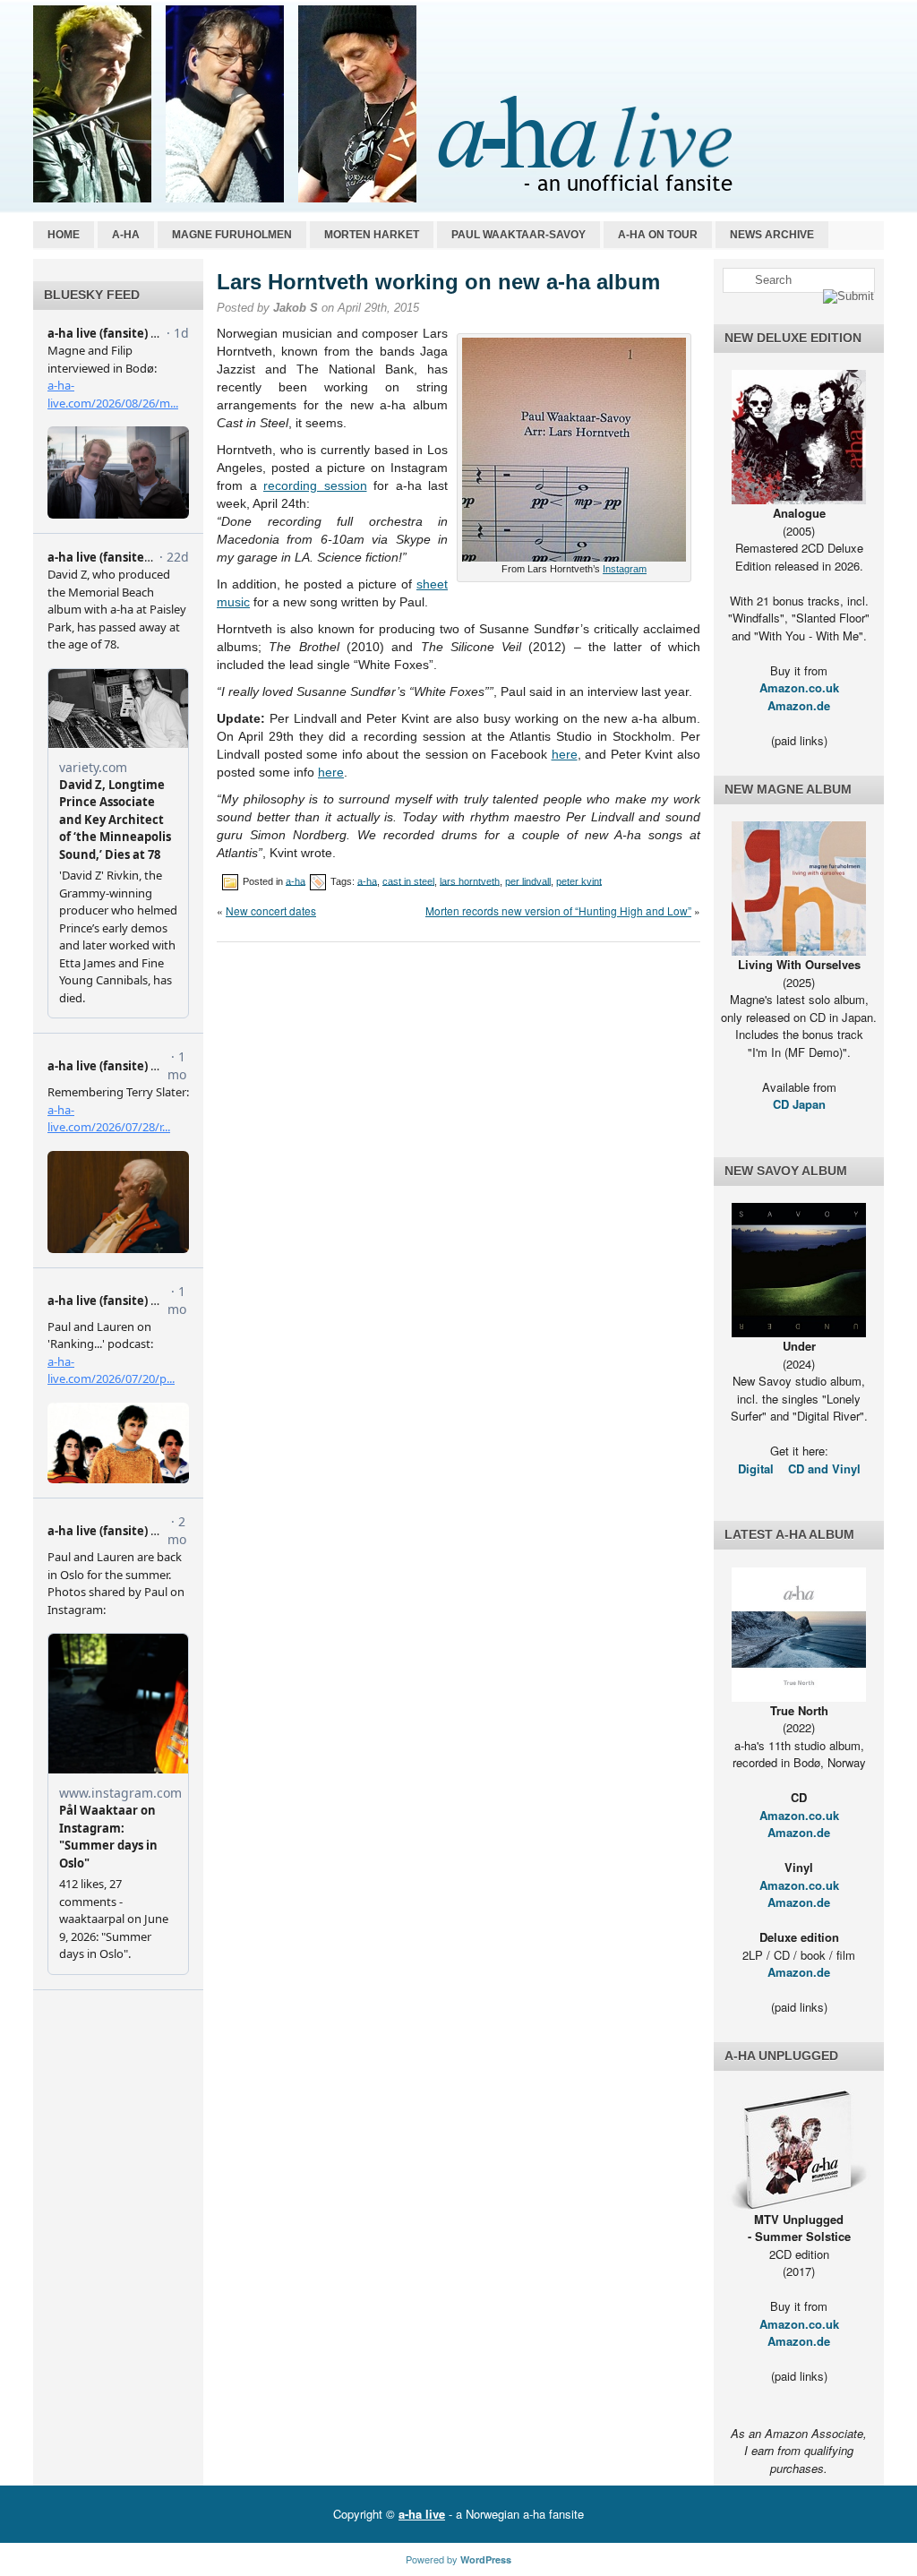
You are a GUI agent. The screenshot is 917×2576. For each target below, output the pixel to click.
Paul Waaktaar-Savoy (518, 235)
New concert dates (271, 910)
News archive (772, 235)
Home (64, 235)
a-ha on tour (658, 235)
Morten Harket (372, 235)
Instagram (625, 569)
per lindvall (528, 880)
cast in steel (408, 880)
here (565, 754)
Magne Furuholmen (232, 235)
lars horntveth (470, 880)
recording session (315, 485)
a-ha (126, 235)
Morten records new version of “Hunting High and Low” (558, 910)
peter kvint (579, 880)
